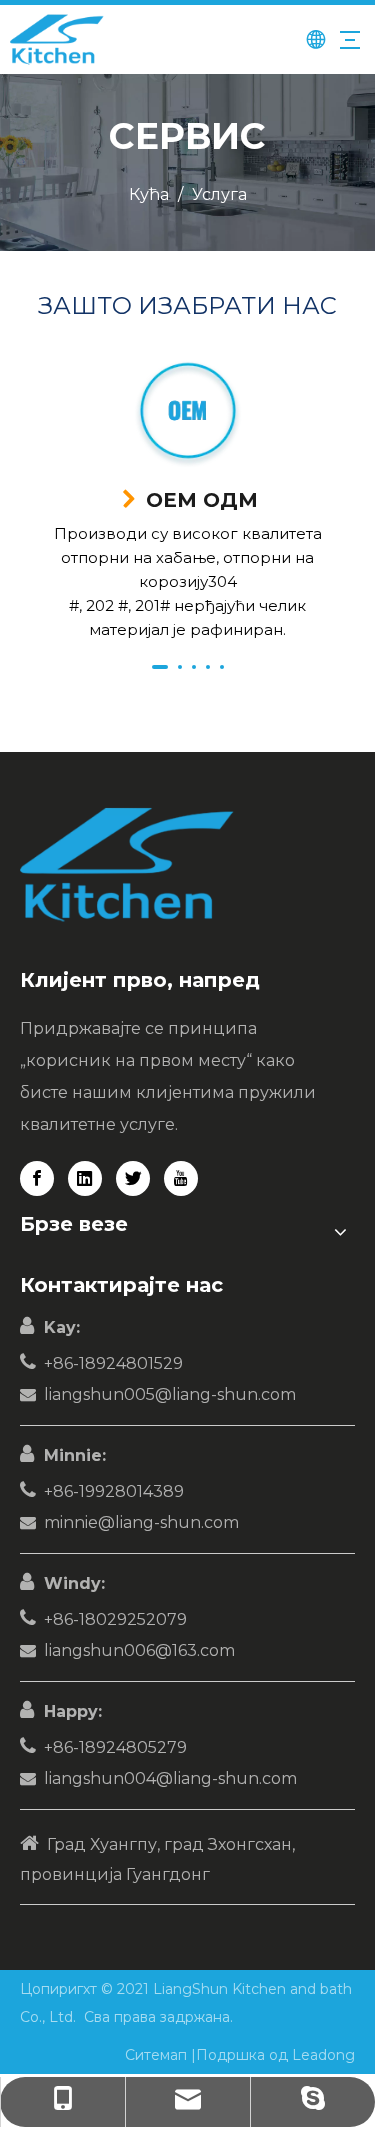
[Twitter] (133, 1178)
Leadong (323, 2055)
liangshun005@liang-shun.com (170, 1394)
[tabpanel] (187, 501)
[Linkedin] (85, 1178)
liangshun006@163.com (139, 1650)
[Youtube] (181, 1178)
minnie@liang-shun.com (141, 1522)
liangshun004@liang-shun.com (170, 1778)
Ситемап (158, 2055)
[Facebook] (37, 1178)
